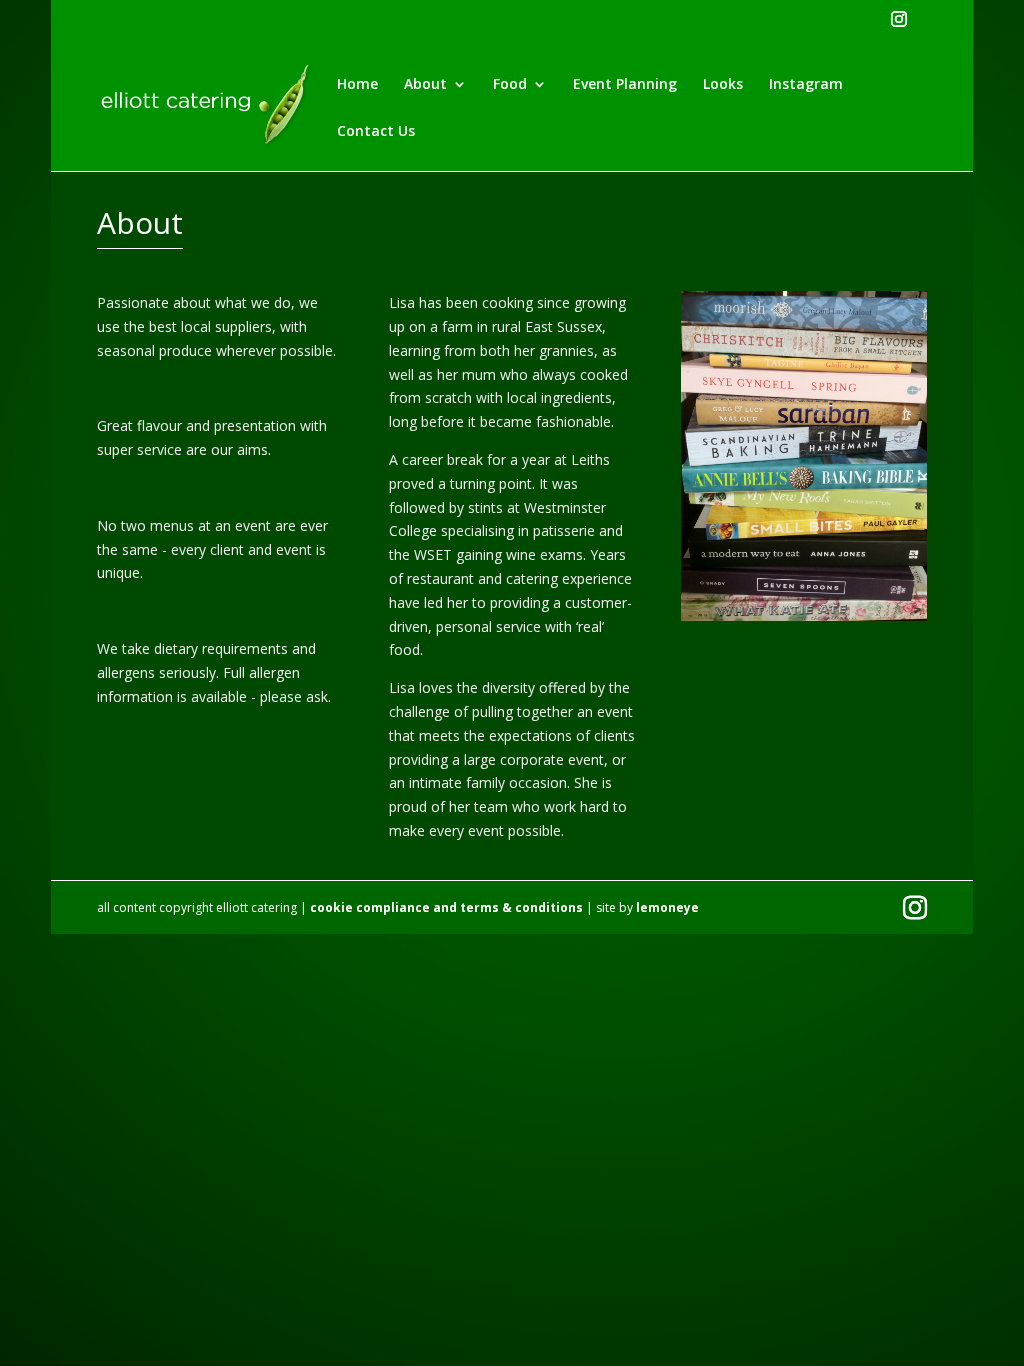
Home (357, 85)
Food (510, 85)
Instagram (806, 85)
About (425, 85)
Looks (723, 85)
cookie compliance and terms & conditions (446, 907)
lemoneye (667, 907)
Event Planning (625, 85)
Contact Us (376, 132)
